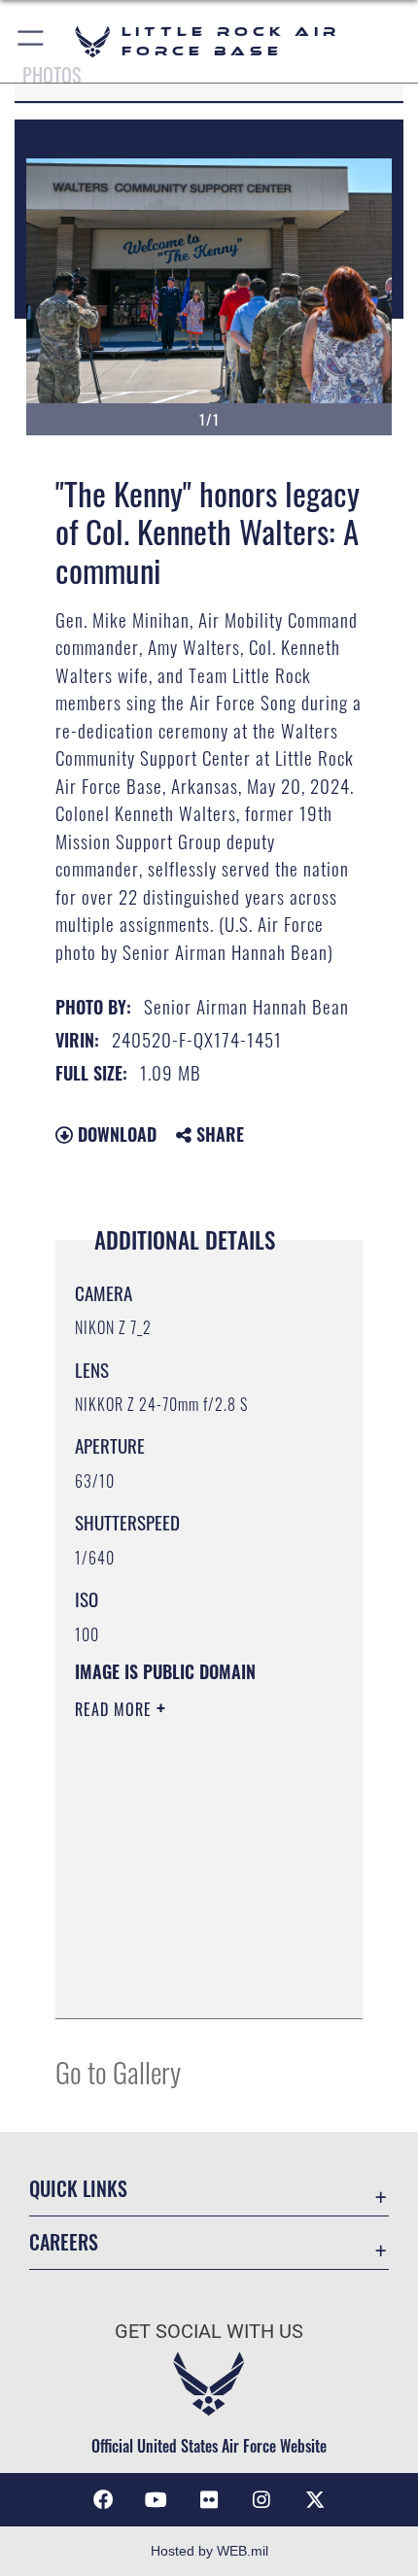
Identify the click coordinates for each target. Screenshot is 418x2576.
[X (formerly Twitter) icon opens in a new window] (315, 2500)
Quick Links (78, 2189)
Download (115, 1134)
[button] (32, 41)
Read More (116, 1709)
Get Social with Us (209, 2332)
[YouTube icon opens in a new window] (157, 2500)
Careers (64, 2242)
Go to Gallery (118, 2071)
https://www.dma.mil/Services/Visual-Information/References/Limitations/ (193, 1982)
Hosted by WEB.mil (209, 2551)
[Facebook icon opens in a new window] (103, 2500)
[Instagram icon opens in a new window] (261, 2500)
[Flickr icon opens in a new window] (209, 2500)
